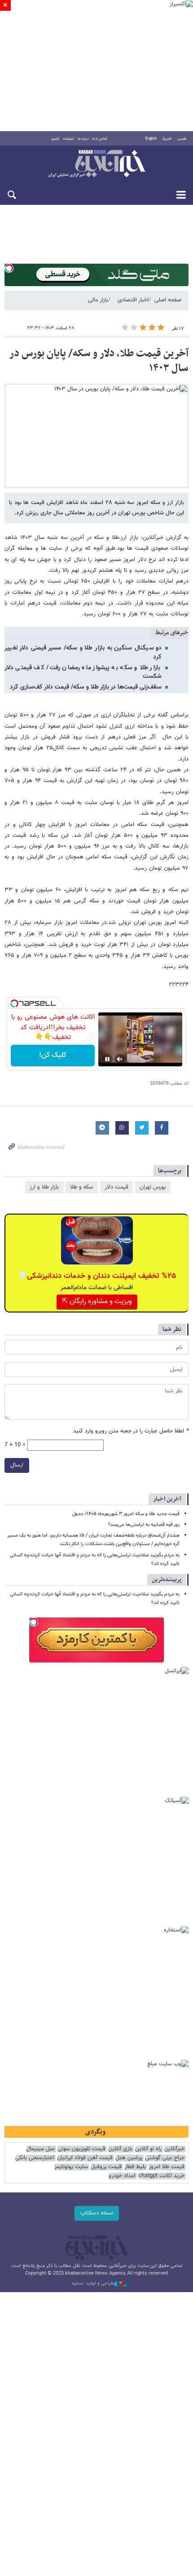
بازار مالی (98, 300)
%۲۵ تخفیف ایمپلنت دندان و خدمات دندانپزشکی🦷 (97, 1276)
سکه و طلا (82, 1187)
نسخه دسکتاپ (97, 2213)
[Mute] (120, 1059)
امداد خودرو (122, 2176)
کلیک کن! (53, 1055)
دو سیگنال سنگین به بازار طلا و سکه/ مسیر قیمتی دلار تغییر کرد (83, 652)
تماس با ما (100, 139)
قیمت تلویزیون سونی (81, 2149)
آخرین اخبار (167, 1499)
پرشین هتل (129, 2158)
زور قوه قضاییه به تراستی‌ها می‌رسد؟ (144, 1525)
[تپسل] (9, 268)
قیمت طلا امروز (167, 2167)
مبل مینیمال (40, 2149)
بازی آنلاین (120, 2149)
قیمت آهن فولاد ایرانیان (85, 2158)
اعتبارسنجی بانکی (35, 2158)
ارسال (17, 1465)
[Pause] (107, 1059)
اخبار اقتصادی (133, 300)
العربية (167, 139)
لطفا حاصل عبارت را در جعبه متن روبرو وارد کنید (131, 1431)
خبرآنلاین (96, 164)
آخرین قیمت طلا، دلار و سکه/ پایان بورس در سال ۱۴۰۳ (99, 361)
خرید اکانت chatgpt (161, 2176)
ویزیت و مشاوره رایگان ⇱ (97, 1301)
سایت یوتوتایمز (71, 2167)
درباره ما (83, 139)
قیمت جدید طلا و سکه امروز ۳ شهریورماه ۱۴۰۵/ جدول (126, 1514)
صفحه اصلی (168, 300)
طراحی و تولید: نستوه (93, 2284)
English (151, 139)
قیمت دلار (116, 1187)
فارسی (182, 139)
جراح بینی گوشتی (165, 2158)
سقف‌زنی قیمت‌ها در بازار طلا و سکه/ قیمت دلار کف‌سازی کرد (86, 687)
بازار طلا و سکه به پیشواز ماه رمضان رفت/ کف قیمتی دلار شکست (83, 672)
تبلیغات (68, 139)
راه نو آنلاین (148, 2149)
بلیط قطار (135, 2167)
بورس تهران (153, 1187)
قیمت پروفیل (106, 2167)
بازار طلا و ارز (44, 1187)
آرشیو (55, 139)
